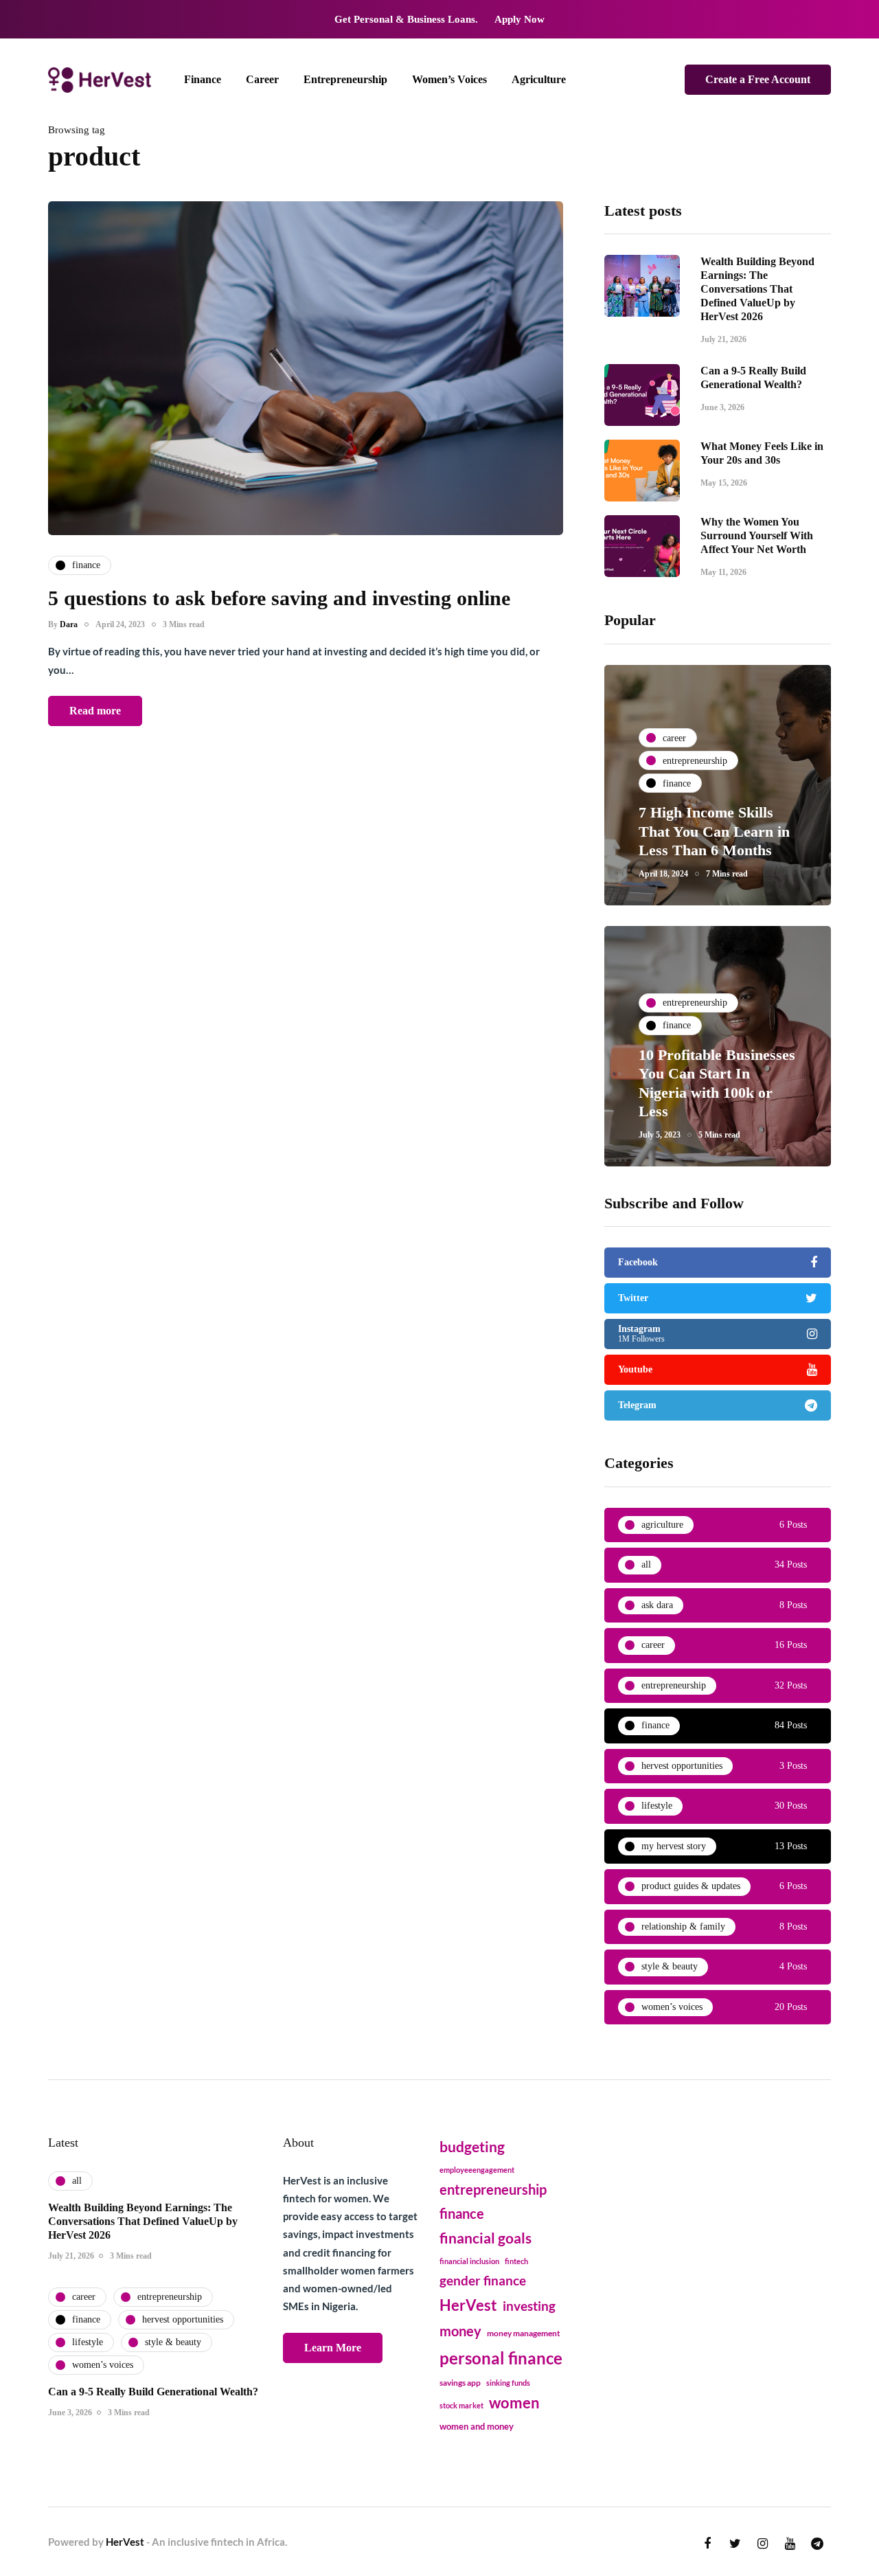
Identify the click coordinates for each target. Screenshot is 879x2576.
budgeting (472, 2147)
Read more (95, 711)
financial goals (486, 2238)
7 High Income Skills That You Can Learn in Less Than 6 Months (714, 831)
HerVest (468, 2305)
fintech (516, 2261)
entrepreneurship (493, 2189)
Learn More (333, 2348)
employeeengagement (477, 2170)
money (460, 2331)
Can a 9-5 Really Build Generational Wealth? (153, 2392)
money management (524, 2333)
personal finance (501, 2358)
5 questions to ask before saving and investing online (279, 598)
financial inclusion (469, 2261)
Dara (69, 624)
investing (529, 2306)
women (514, 2403)
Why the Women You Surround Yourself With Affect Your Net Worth (757, 535)
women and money (477, 2427)
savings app (460, 2383)
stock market (461, 2405)
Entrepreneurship (345, 79)
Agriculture (539, 79)
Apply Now (520, 19)
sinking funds (508, 2383)
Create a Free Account (758, 79)
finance (462, 2213)
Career (262, 79)
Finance (203, 79)
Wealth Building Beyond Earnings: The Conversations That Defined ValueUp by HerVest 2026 (757, 289)
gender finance (483, 2280)
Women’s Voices (449, 79)
